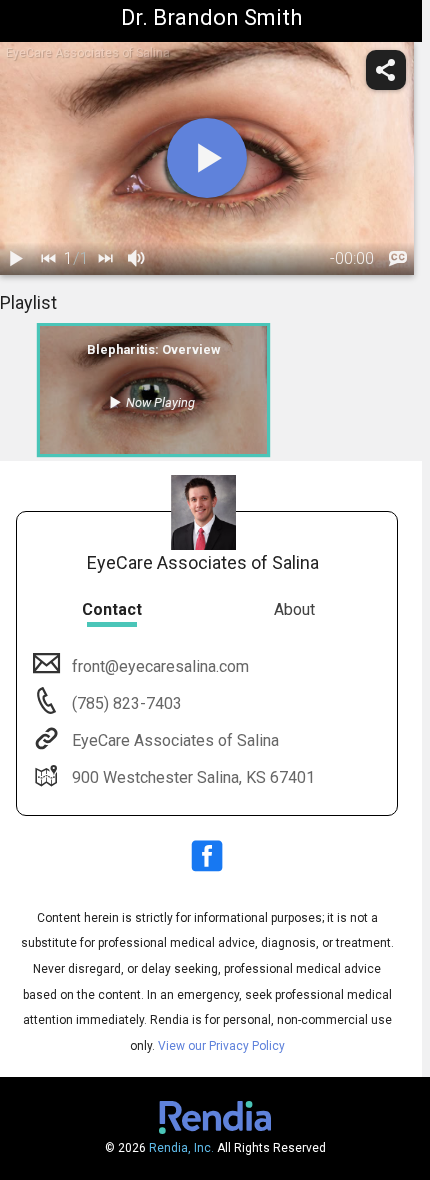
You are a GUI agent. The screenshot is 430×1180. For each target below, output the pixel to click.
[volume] (137, 259)
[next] (105, 259)
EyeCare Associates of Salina (175, 740)
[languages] (398, 259)
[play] (207, 158)
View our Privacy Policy (221, 1046)
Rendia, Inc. (181, 1148)
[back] (48, 259)
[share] (386, 70)
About (294, 609)
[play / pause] (16, 259)
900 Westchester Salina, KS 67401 (193, 777)
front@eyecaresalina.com (160, 666)
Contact (112, 609)
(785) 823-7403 (125, 703)
